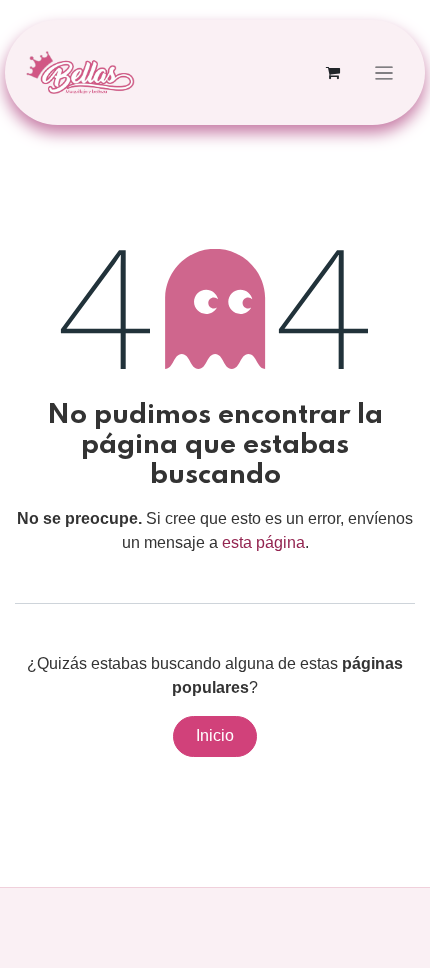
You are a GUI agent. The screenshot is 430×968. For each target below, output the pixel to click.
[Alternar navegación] (384, 72)
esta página (263, 542)
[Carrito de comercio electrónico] (333, 73)
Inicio (215, 735)
